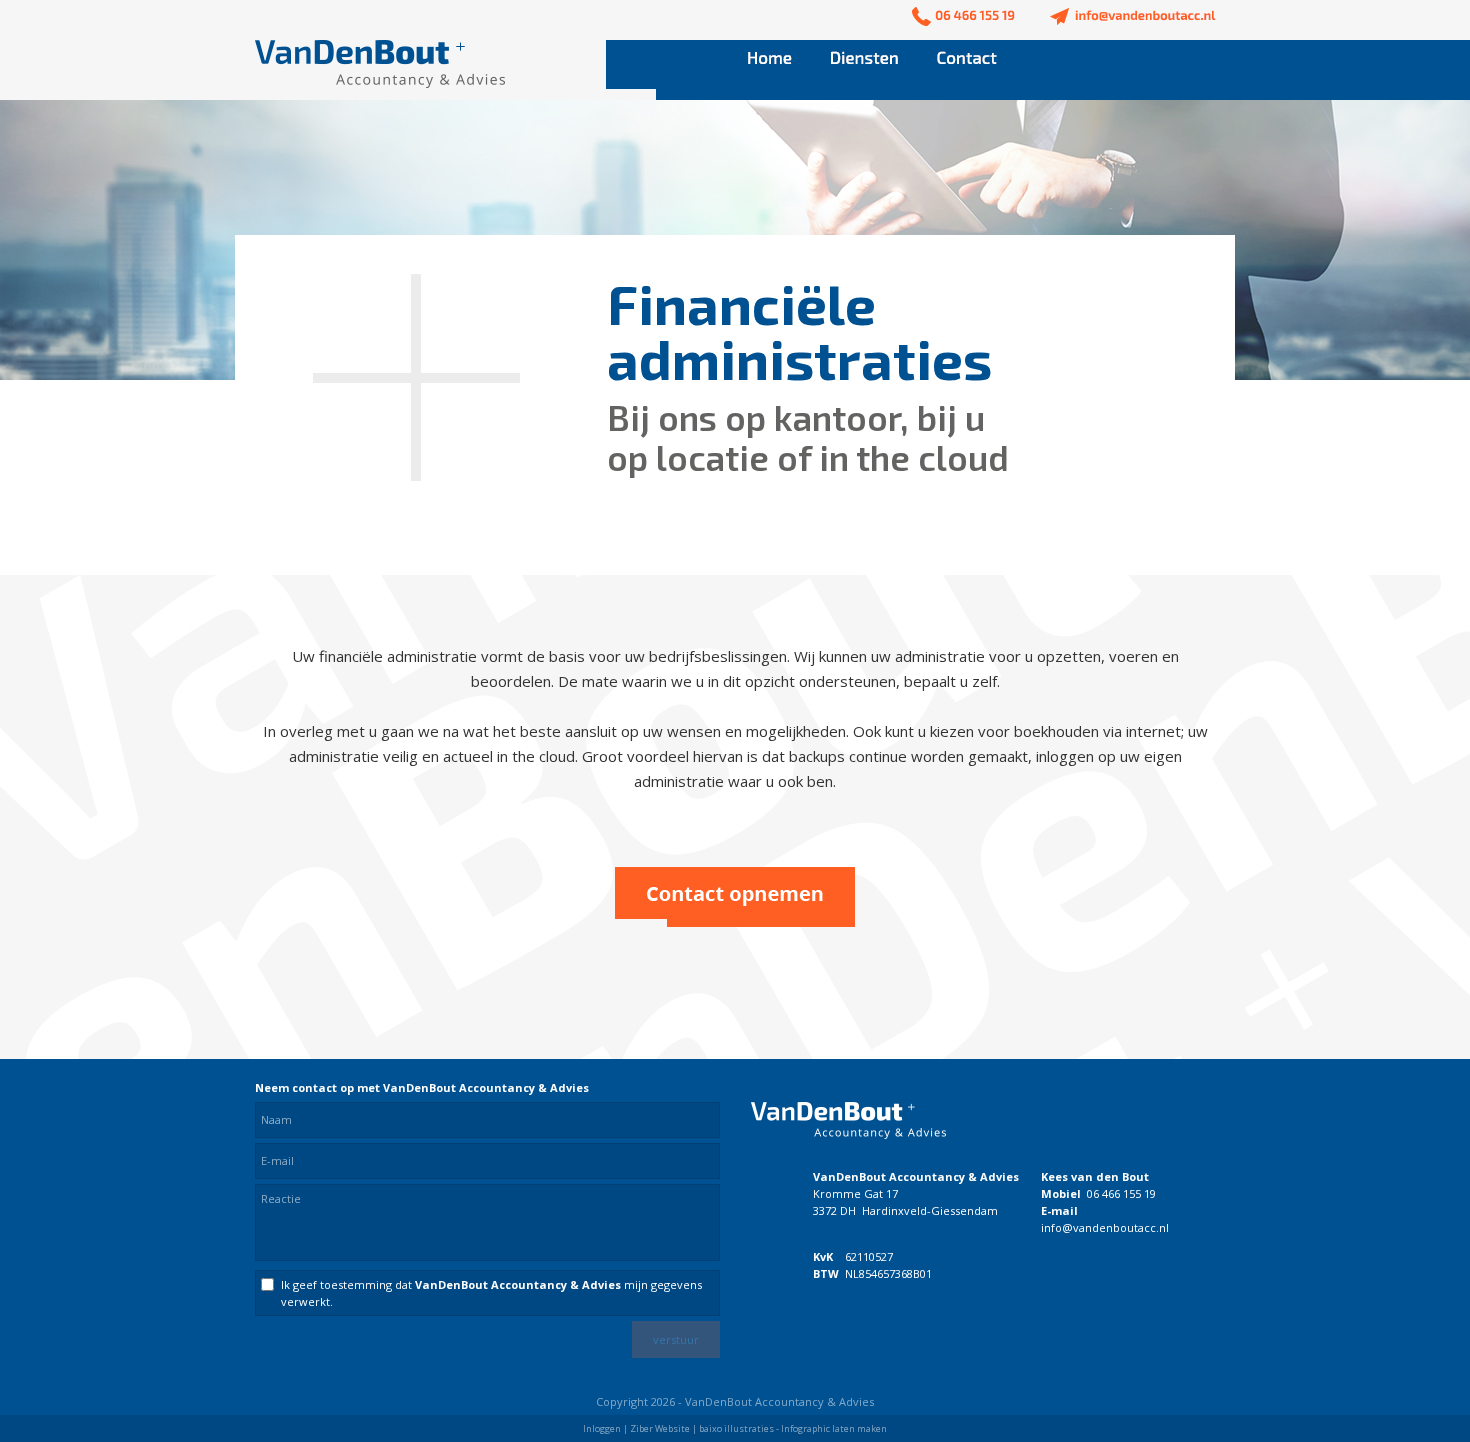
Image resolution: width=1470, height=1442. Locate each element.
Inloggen (602, 1428)
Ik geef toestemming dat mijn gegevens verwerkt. (491, 1293)
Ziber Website (660, 1428)
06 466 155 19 (1121, 1193)
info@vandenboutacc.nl (1105, 1227)
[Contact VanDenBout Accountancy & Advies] (735, 921)
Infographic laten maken (834, 1428)
